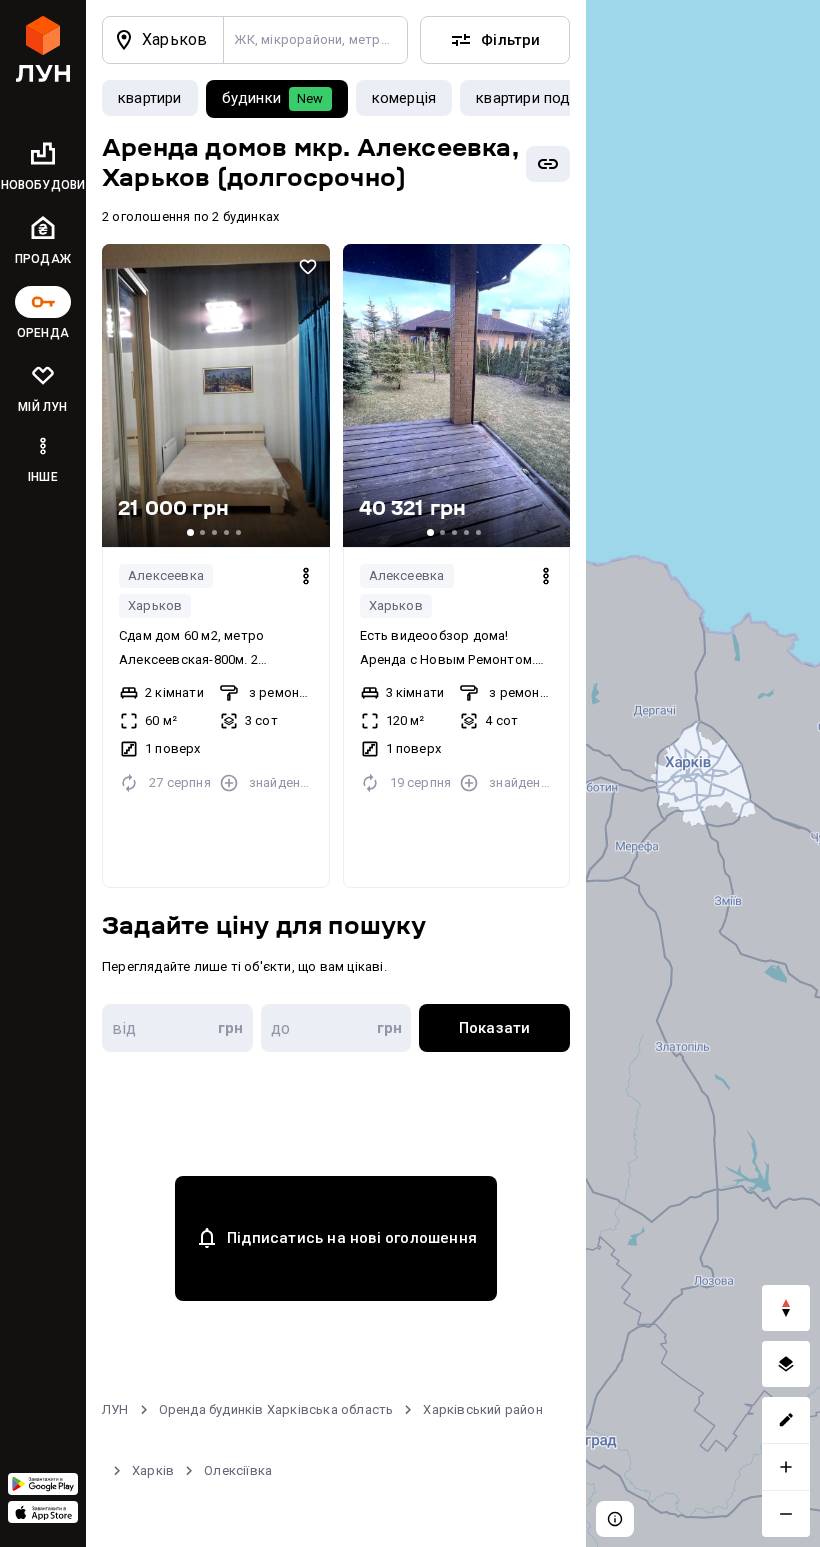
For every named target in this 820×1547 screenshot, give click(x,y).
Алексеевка (166, 575)
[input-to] (336, 1028)
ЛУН (115, 1409)
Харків (153, 1470)
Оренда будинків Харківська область (276, 1409)
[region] (703, 773)
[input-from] (177, 1028)
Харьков (155, 605)
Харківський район (482, 1409)
